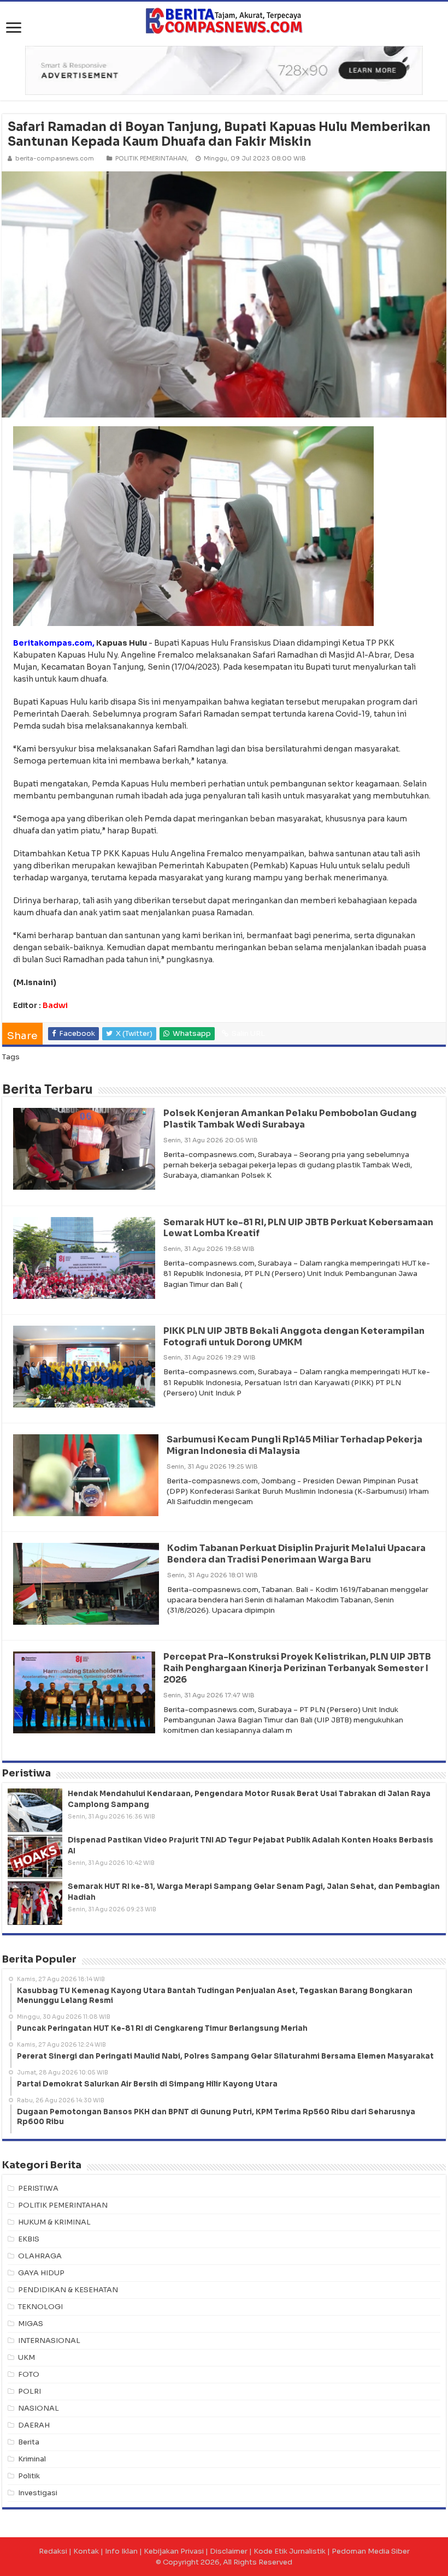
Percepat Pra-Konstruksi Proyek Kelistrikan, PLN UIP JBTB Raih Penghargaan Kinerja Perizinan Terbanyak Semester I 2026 (297, 1668)
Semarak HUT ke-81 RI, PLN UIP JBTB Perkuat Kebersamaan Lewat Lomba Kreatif (298, 1228)
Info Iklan (121, 2551)
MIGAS (31, 2324)
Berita (29, 2442)
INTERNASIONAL (49, 2341)
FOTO (29, 2374)
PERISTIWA (38, 2188)
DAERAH (34, 2425)
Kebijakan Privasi (174, 2551)
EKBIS (29, 2239)
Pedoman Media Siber (371, 2551)
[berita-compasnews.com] (224, 20)
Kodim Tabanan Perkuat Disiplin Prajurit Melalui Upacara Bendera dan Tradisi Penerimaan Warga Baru (296, 1554)
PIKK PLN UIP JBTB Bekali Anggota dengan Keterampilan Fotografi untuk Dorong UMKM (294, 1337)
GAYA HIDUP (41, 2273)
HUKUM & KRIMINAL (54, 2222)
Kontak (86, 2551)
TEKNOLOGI (40, 2307)
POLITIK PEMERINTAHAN (151, 158)
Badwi (55, 1005)
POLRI (30, 2391)
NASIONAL (39, 2408)
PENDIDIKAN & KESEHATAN (68, 2290)
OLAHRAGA (40, 2256)
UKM (26, 2357)
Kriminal (32, 2459)
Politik (29, 2476)
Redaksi (53, 2551)
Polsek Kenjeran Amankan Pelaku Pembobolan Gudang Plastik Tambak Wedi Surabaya (290, 1119)
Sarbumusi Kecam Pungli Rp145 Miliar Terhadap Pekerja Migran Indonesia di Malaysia (294, 1445)
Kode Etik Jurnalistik (290, 2551)
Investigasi (38, 2493)
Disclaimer (229, 2551)
